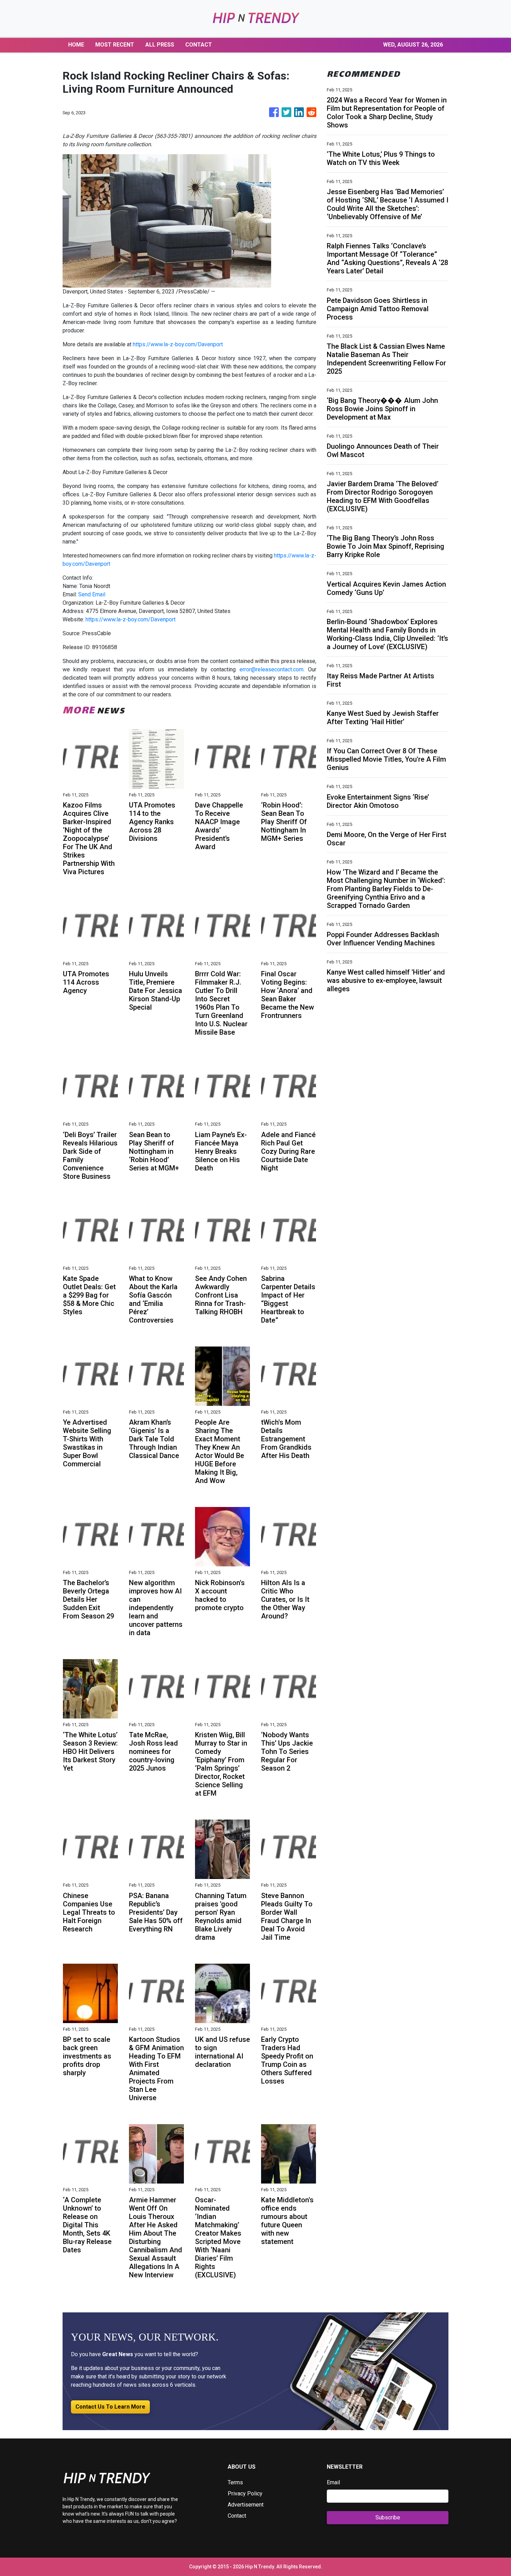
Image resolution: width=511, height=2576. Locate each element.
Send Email (92, 594)
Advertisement (246, 2505)
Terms (235, 2482)
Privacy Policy (245, 2494)
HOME (76, 45)
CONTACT (199, 45)
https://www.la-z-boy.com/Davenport (178, 344)
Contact (237, 2516)
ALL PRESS (160, 45)
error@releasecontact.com (271, 669)
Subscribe (388, 2517)
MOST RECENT (115, 45)
